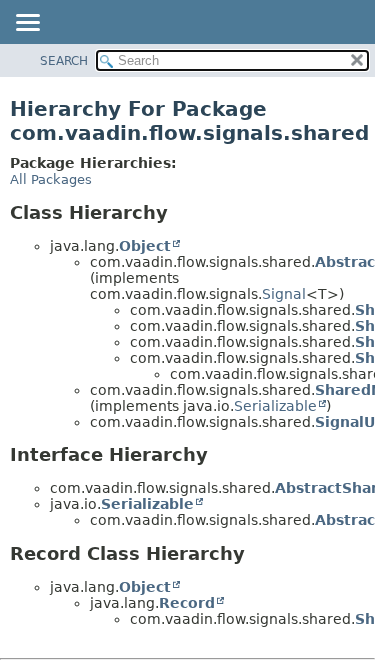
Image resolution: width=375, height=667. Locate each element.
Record (187, 603)
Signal (284, 294)
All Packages (51, 179)
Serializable (275, 406)
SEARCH (64, 61)
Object (145, 246)
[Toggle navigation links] (27, 24)
